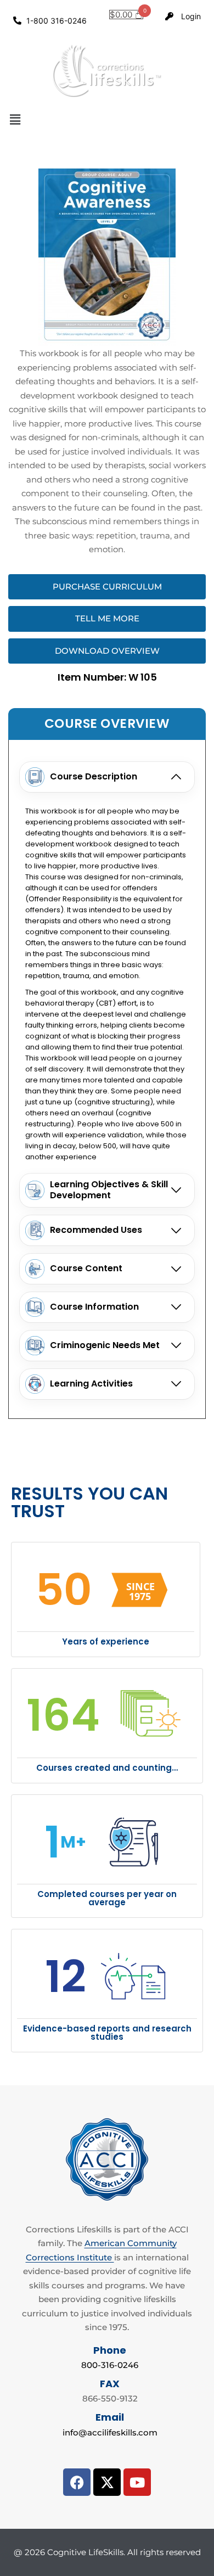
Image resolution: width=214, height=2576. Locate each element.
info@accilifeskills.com (110, 2432)
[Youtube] (137, 2482)
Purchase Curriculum (107, 587)
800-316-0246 (110, 2365)
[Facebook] (77, 2482)
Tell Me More (107, 618)
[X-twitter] (107, 2482)
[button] (107, 120)
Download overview (107, 651)
